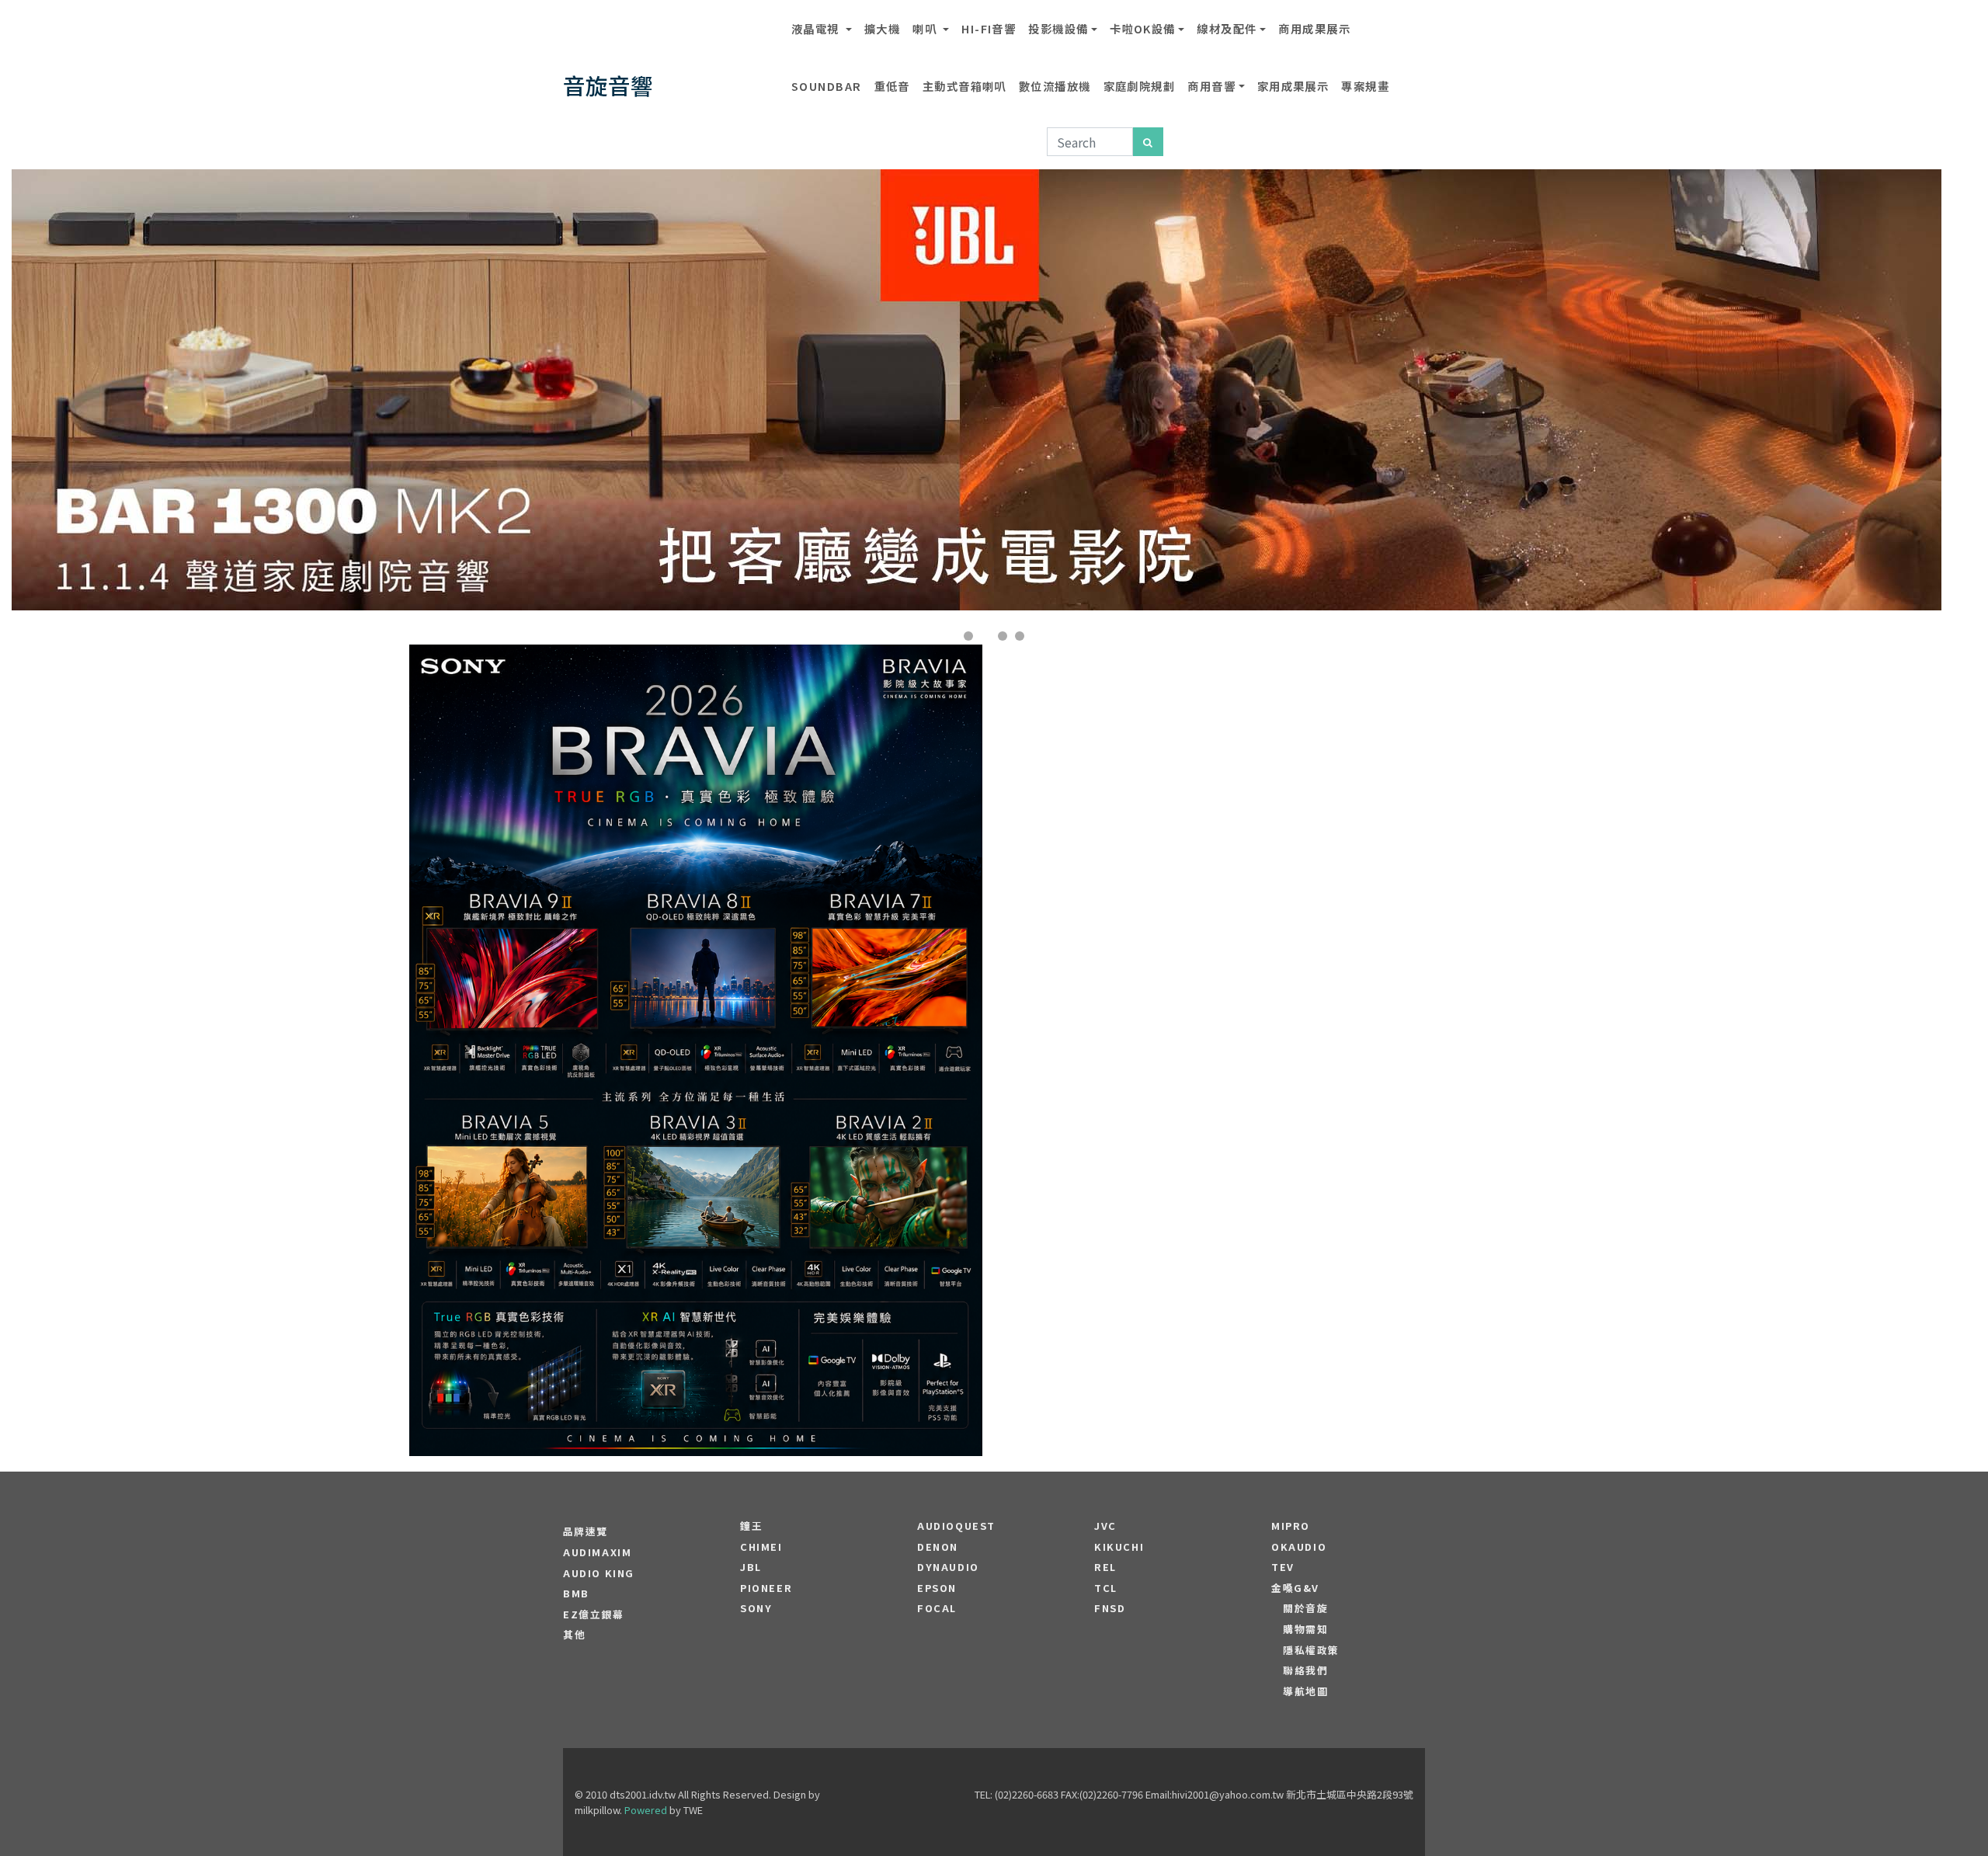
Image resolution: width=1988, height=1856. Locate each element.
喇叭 (926, 28)
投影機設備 (1058, 28)
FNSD (1110, 1608)
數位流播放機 (1055, 86)
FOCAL (937, 1608)
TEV (1283, 1567)
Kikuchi (1119, 1547)
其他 (574, 1635)
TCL (1106, 1588)
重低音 (892, 86)
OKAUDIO (1299, 1547)
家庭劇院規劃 (1140, 86)
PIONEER (766, 1588)
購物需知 (1305, 1629)
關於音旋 (1305, 1608)
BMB (576, 1594)
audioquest (956, 1526)
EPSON (937, 1588)
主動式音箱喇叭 (964, 86)
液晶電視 (817, 28)
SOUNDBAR (827, 86)
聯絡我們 (1305, 1670)
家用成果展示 (1293, 86)
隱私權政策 (1311, 1650)
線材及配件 (1227, 28)
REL (1105, 1567)
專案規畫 (1365, 86)
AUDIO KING (599, 1573)
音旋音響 (608, 85)
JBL (751, 1567)
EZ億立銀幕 (594, 1614)
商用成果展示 (1314, 28)
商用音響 (1211, 86)
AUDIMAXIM (597, 1552)
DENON (938, 1547)
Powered (646, 1810)
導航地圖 (1305, 1691)
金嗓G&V (1295, 1588)
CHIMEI (761, 1547)
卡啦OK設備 (1143, 28)
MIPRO (1291, 1526)
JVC (1105, 1526)
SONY (756, 1608)
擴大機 (882, 28)
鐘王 (751, 1526)
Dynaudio (948, 1567)
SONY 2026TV (696, 1004)
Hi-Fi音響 (989, 28)
